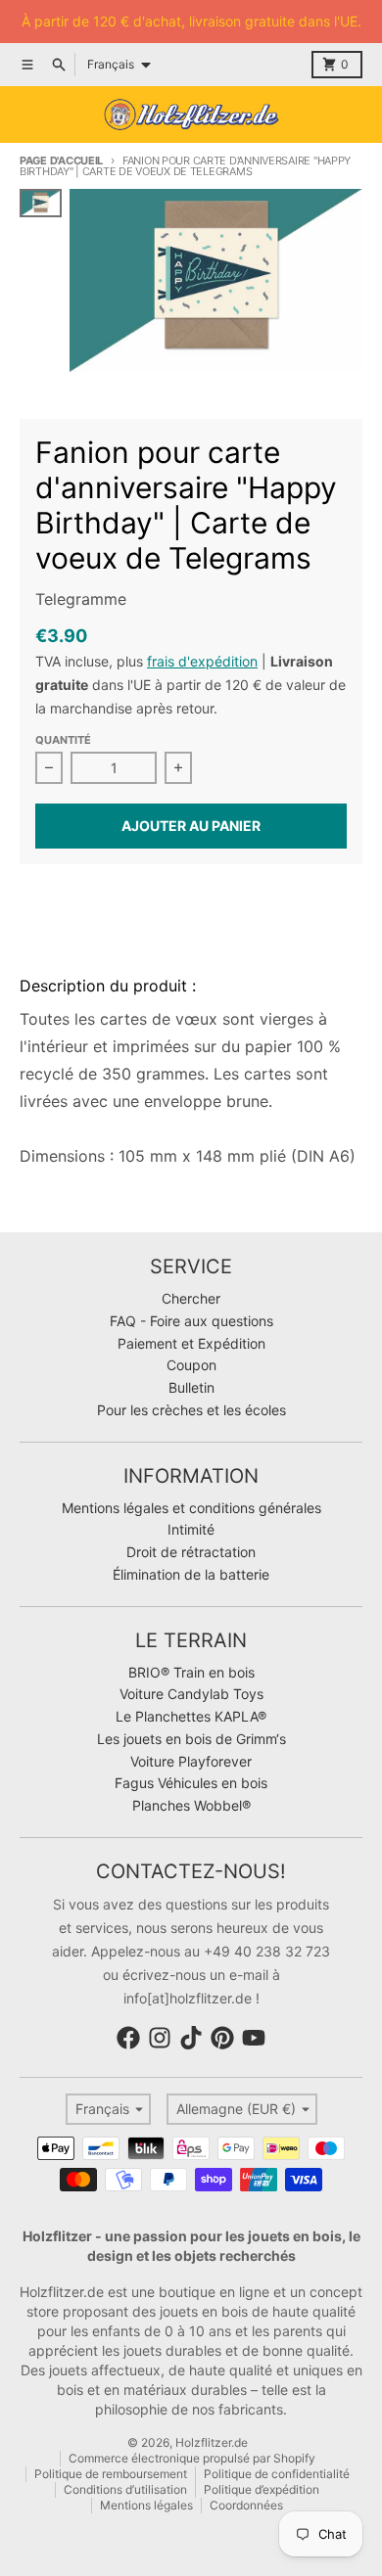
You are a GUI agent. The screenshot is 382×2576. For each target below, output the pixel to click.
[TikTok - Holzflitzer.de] (191, 2038)
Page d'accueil (61, 161)
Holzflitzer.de (212, 2442)
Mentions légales (146, 2505)
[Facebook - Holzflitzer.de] (128, 2038)
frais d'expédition (202, 661)
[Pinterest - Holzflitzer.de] (222, 2038)
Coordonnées (246, 2505)
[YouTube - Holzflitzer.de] (254, 2038)
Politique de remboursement (111, 2474)
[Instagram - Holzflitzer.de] (160, 2038)
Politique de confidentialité (277, 2474)
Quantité (63, 740)
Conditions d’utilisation (125, 2489)
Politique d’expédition (262, 2489)
